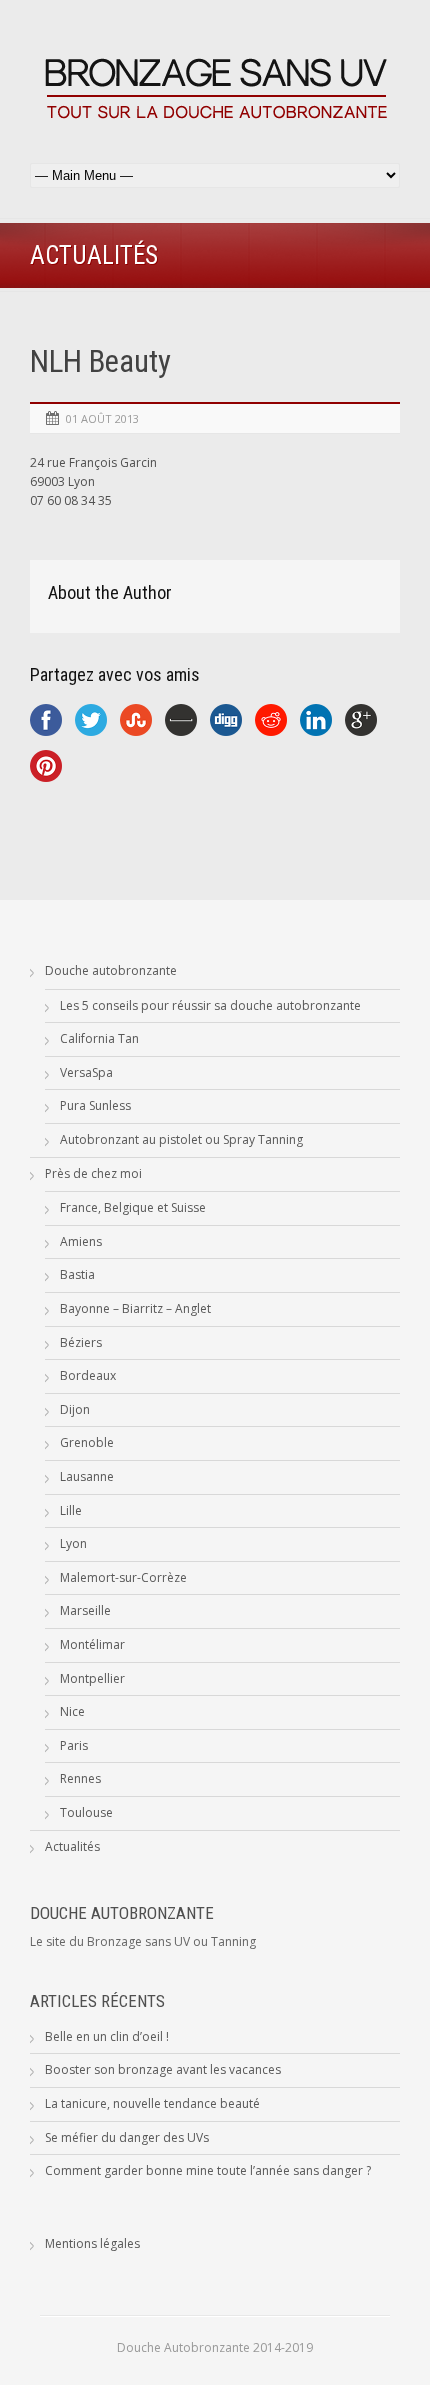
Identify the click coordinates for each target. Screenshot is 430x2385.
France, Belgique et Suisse (133, 1207)
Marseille (85, 1610)
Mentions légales (92, 2243)
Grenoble (87, 1442)
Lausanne (87, 1476)
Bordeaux (88, 1375)
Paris (74, 1745)
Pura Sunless (95, 1105)
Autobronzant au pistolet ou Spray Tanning (181, 1139)
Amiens (81, 1241)
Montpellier (92, 1678)
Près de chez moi (93, 1173)
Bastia (77, 1274)
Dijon (75, 1409)
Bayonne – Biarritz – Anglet (135, 1308)
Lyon (73, 1543)
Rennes (80, 1778)
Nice (72, 1711)
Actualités (72, 1846)
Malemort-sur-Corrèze (123, 1577)
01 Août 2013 (102, 418)
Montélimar (92, 1644)
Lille (71, 1510)
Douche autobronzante (111, 970)
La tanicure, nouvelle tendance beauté (152, 2103)
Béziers (81, 1342)
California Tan (99, 1038)
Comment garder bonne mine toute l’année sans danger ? (208, 2170)
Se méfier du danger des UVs (127, 2137)
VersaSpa (86, 1072)
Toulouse (86, 1812)
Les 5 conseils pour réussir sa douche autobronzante (210, 1005)
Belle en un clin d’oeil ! (107, 2036)
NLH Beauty (100, 361)
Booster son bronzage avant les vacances (163, 2069)
